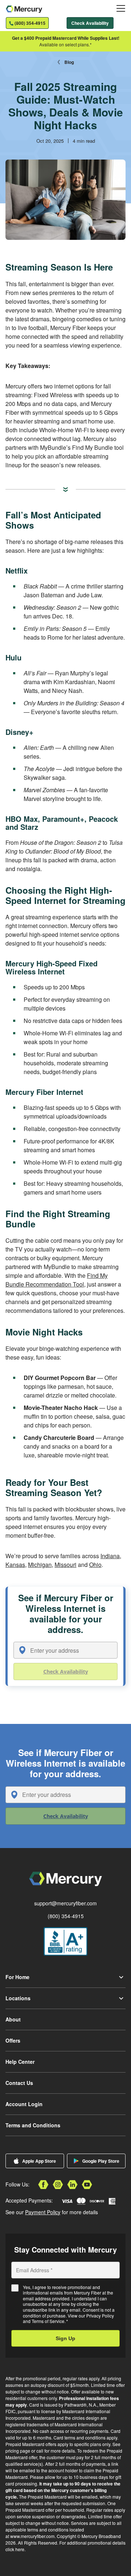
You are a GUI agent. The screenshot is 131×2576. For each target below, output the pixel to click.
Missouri (65, 1565)
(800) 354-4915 (66, 1916)
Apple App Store (39, 2161)
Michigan (40, 1565)
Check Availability (90, 23)
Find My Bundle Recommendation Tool (57, 1280)
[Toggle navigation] (121, 8)
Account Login (24, 2104)
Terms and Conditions (33, 2125)
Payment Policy (43, 2212)
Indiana (110, 1556)
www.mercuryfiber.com (32, 2536)
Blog (69, 62)
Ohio (95, 1565)
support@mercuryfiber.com (65, 1903)
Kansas (15, 1565)
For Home (17, 1977)
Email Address (34, 2270)
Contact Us (19, 2083)
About (13, 2019)
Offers (13, 2040)
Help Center (20, 2062)
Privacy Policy (100, 2316)
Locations (18, 1998)
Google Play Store (101, 2161)
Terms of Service (48, 2321)
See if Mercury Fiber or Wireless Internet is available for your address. (66, 1614)
